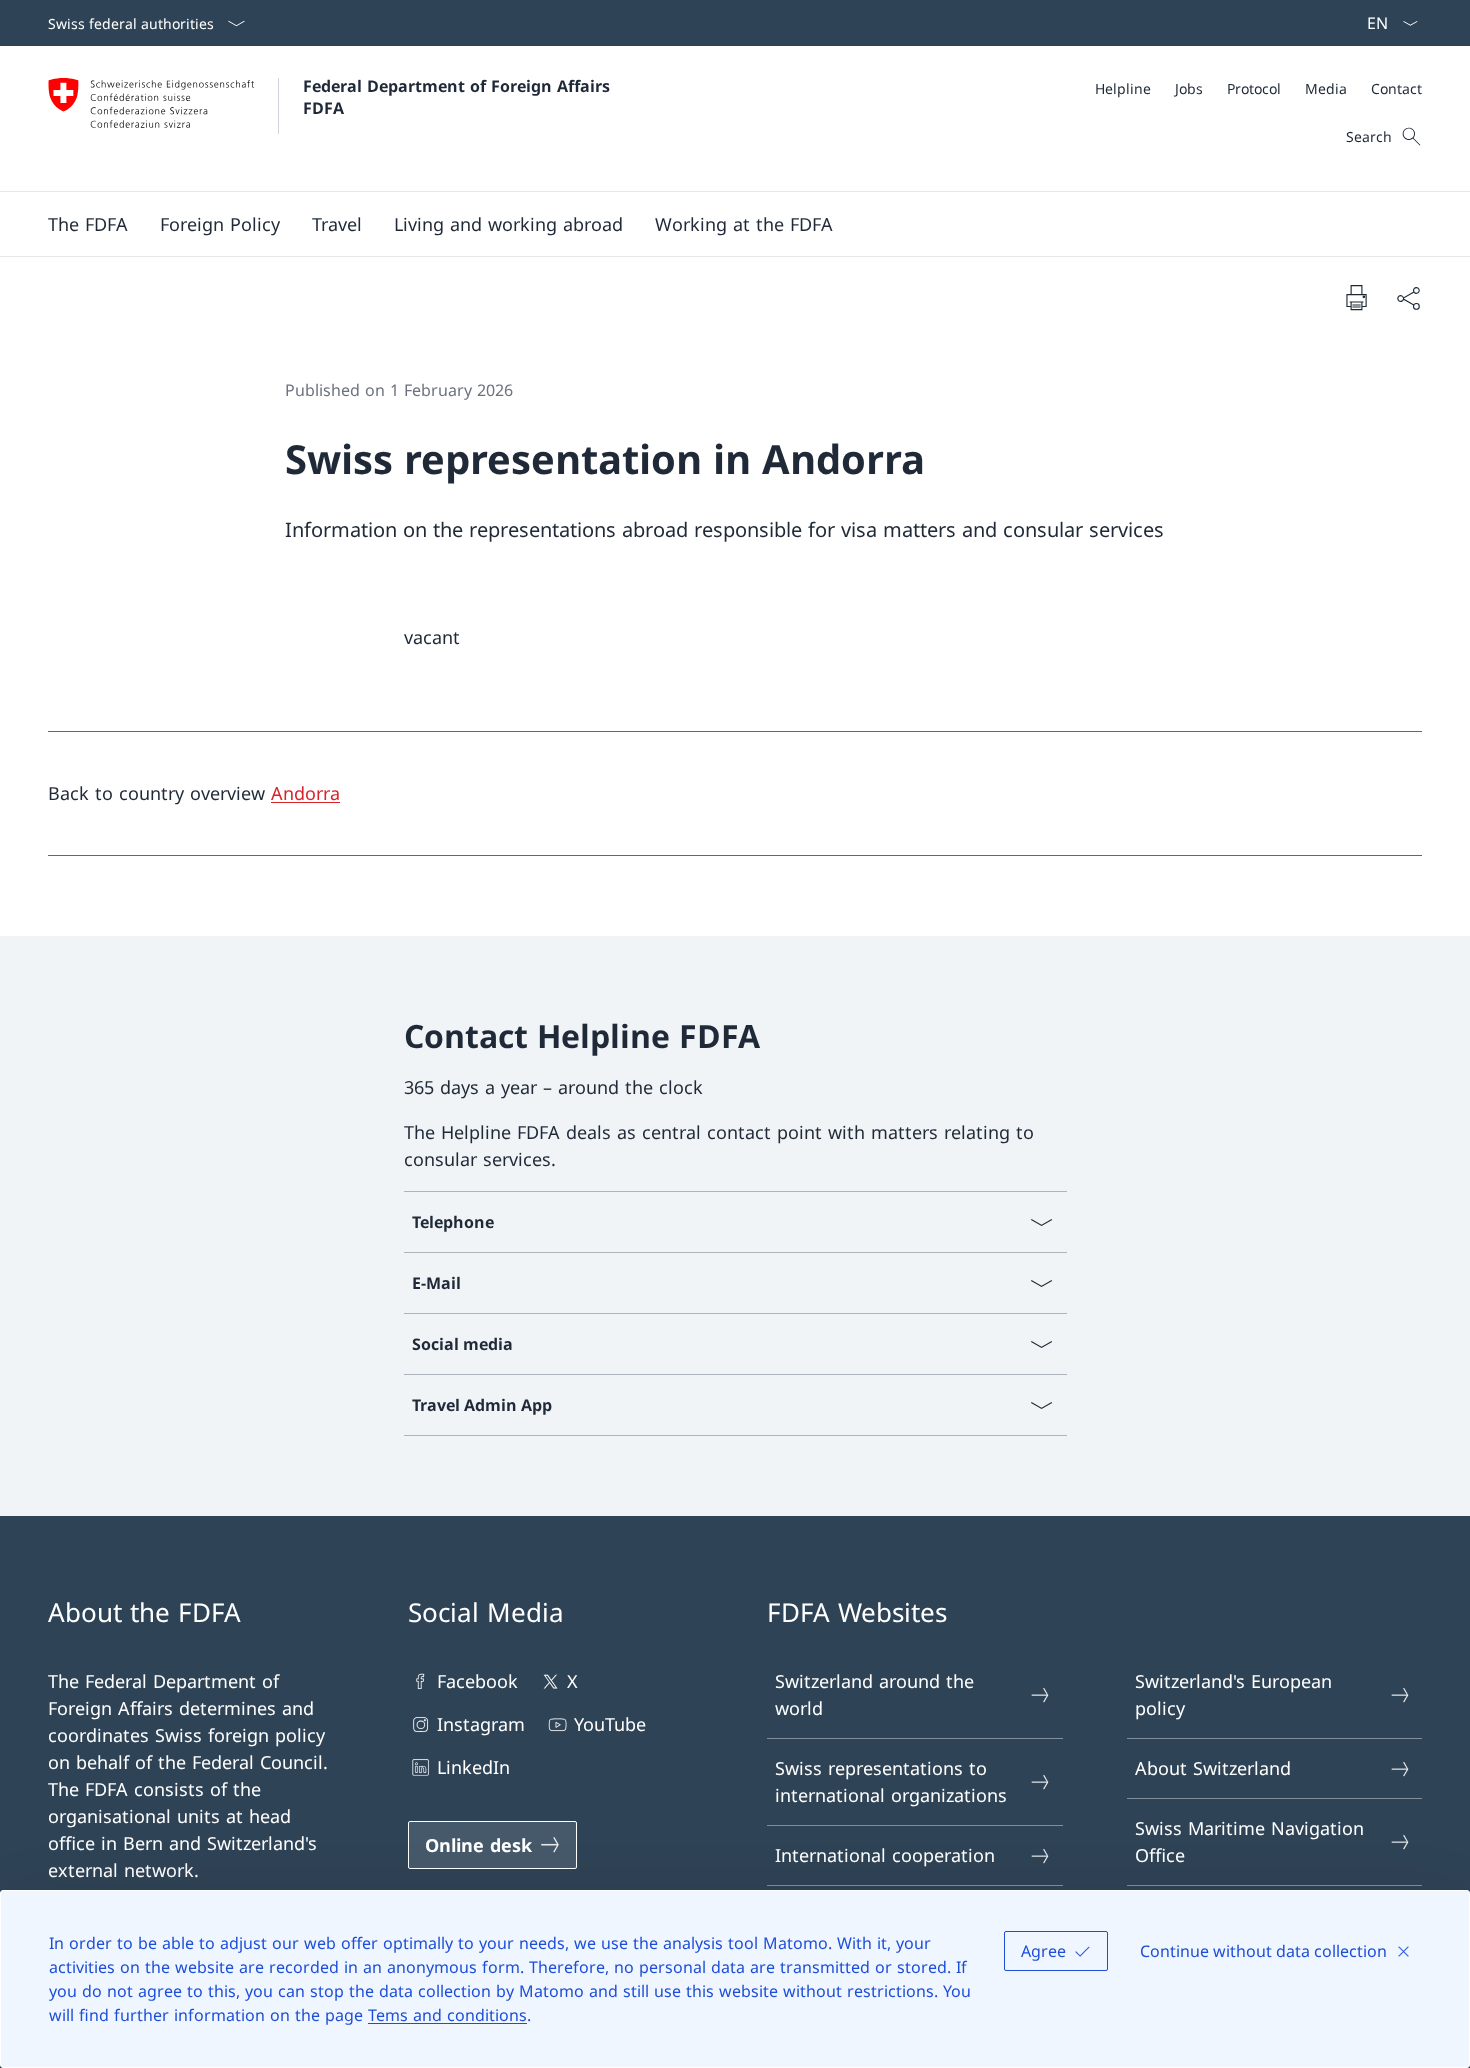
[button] (88, 224)
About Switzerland (1213, 1768)
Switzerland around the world (874, 1694)
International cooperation (885, 1855)
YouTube (610, 1724)
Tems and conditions (447, 2015)
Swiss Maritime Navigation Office (1249, 1841)
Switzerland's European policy (1233, 1694)
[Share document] (1408, 297)
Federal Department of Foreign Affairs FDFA (459, 97)
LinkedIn (473, 1767)
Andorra (305, 793)
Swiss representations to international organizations (891, 1781)
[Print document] (1356, 297)
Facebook (477, 1681)
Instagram (481, 1724)
